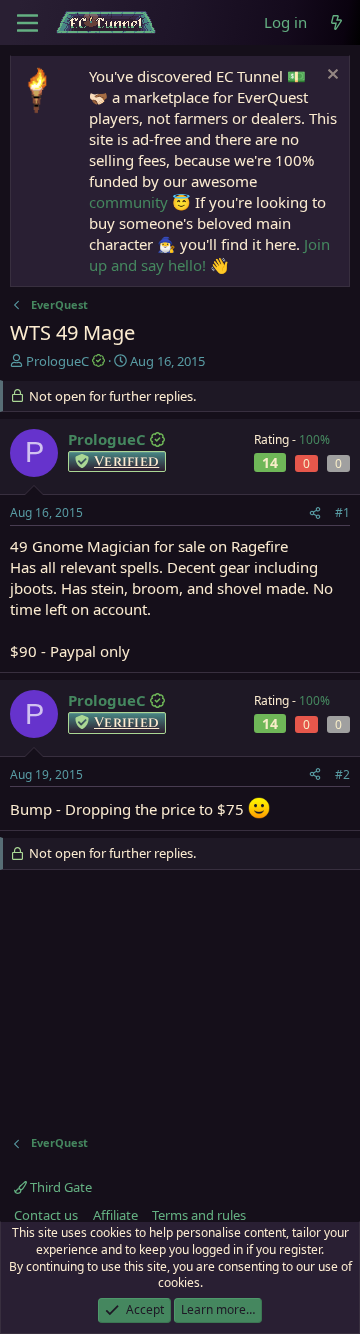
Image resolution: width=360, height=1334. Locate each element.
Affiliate (115, 1215)
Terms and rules (199, 1215)
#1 (342, 512)
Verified (126, 461)
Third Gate (59, 1187)
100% (314, 439)
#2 (342, 774)
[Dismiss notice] (330, 76)
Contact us (46, 1215)
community (128, 202)
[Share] (315, 513)
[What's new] (336, 22)
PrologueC (57, 361)
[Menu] (27, 23)
